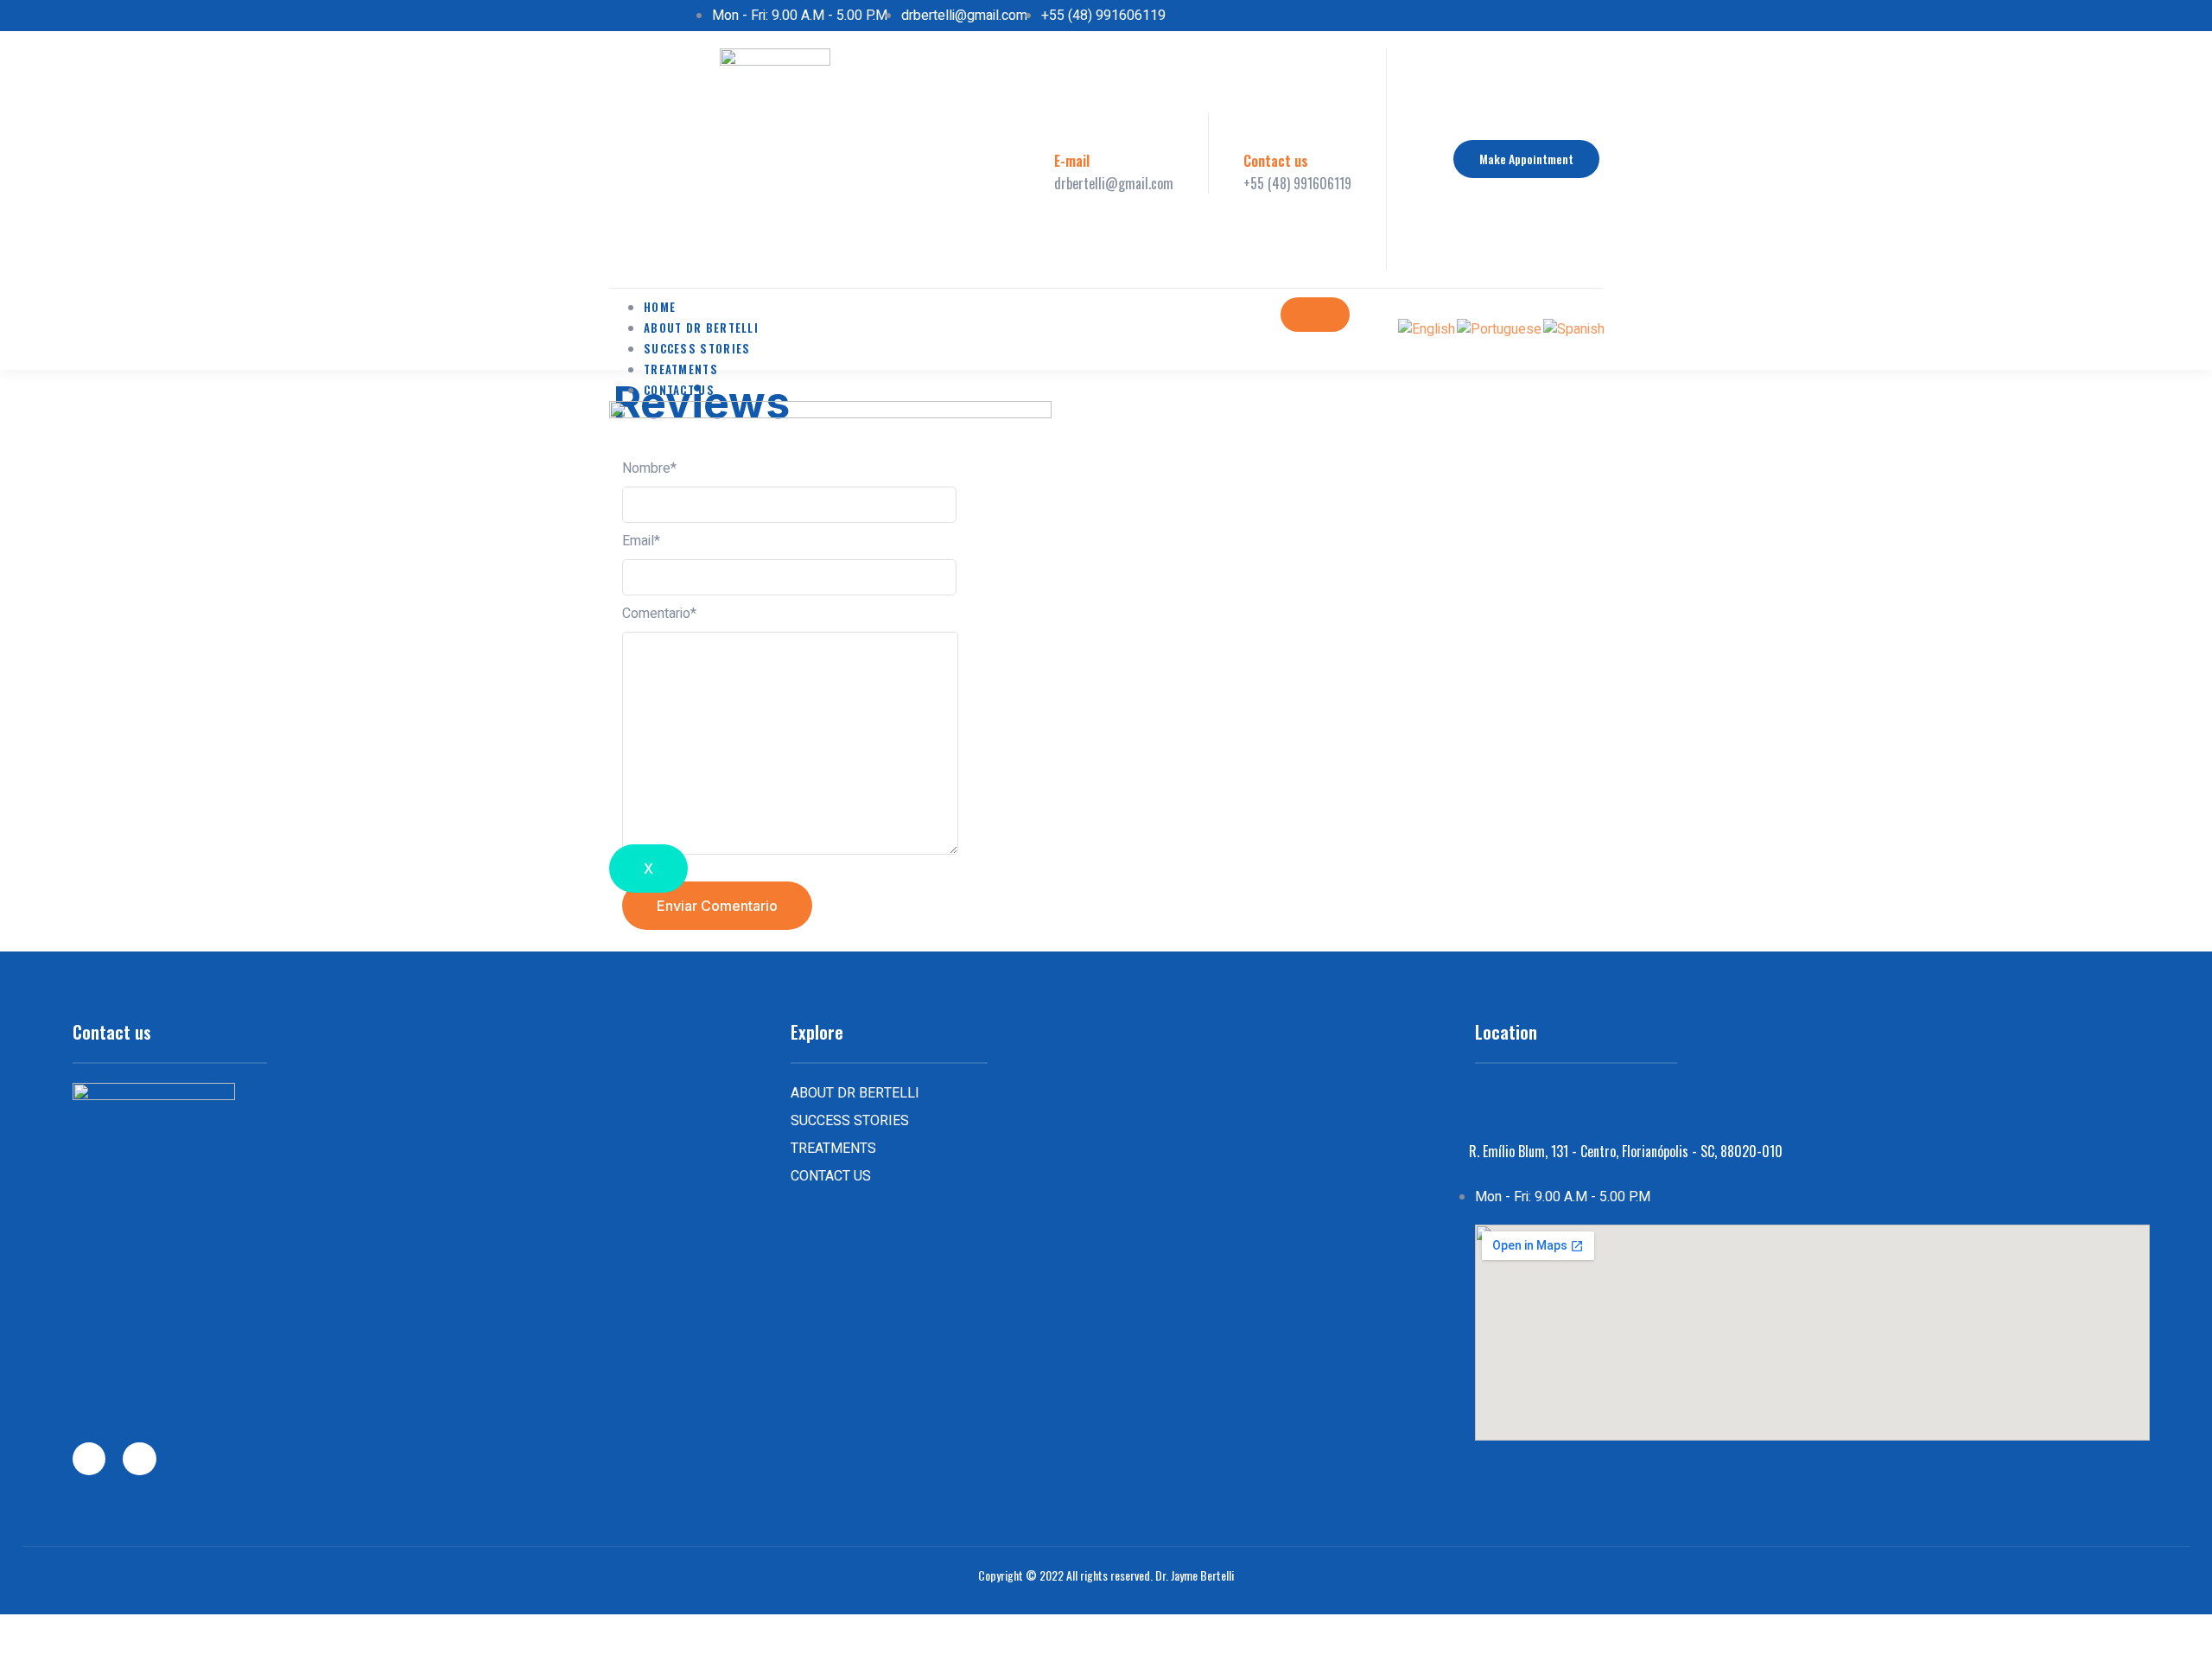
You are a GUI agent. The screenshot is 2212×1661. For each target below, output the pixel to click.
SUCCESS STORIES (697, 348)
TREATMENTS (681, 369)
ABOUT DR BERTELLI (701, 328)
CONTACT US (679, 390)
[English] (1427, 328)
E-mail (1072, 161)
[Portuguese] (1500, 328)
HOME (660, 307)
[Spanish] (1575, 328)
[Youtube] (669, 16)
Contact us (1276, 161)
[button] (1526, 159)
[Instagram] (629, 16)
